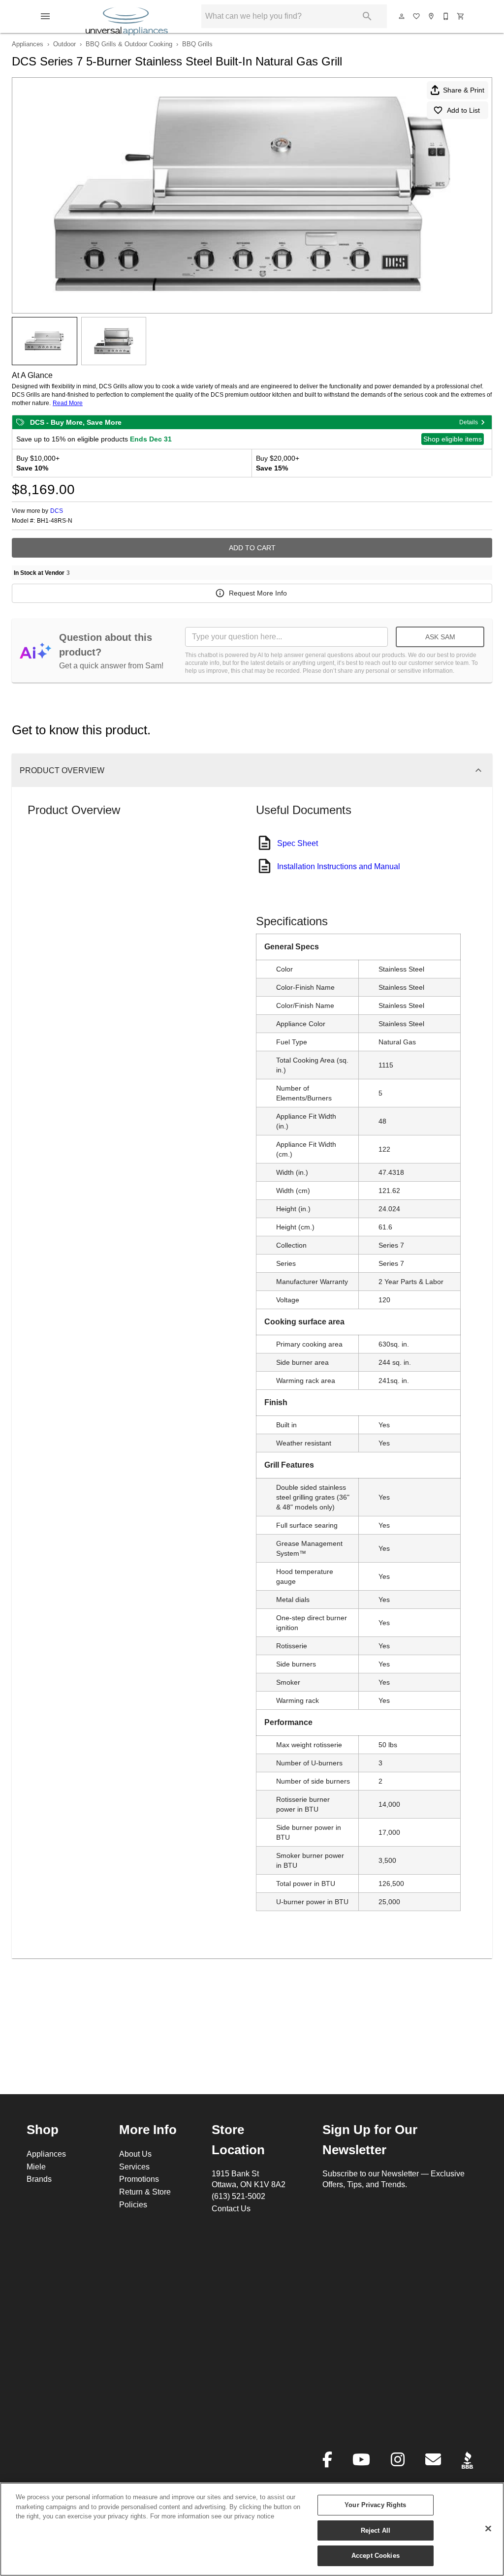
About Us (135, 2154)
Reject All (376, 2530)
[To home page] (127, 16)
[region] (252, 2529)
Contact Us (231, 2208)
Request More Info (258, 593)
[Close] (488, 2529)
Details (469, 422)
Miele (36, 2167)
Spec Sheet (298, 843)
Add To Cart (252, 548)
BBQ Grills (197, 44)
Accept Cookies (376, 2555)
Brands (39, 2179)
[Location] (432, 16)
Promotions (139, 2179)
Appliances (28, 44)
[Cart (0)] (461, 16)
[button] (45, 16)
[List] (417, 16)
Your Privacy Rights (375, 2505)
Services (134, 2167)
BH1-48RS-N (55, 521)
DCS (57, 511)
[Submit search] (367, 16)
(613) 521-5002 (238, 2196)
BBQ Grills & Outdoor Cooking (129, 44)
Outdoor (64, 44)
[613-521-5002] (446, 16)
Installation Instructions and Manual (339, 866)
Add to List (463, 110)
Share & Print (464, 90)
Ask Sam (440, 637)
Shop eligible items (453, 439)
